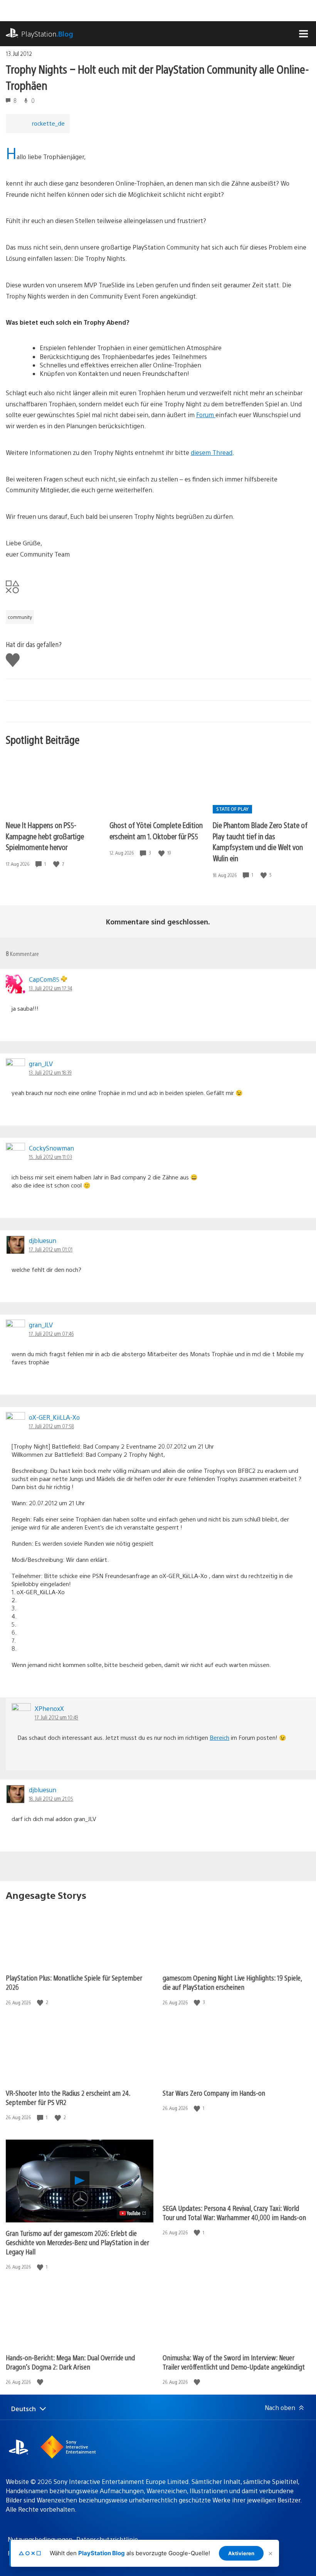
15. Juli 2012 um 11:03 (50, 1157)
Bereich (219, 1737)
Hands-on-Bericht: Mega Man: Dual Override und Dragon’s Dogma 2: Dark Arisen (70, 2362)
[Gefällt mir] (57, 864)
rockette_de (48, 123)
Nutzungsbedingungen (40, 2539)
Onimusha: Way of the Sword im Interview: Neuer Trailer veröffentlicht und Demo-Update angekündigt (234, 2362)
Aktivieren (241, 2553)
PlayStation (47, 34)
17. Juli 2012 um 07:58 (51, 1426)
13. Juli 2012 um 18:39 (50, 1072)
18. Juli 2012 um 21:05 (51, 1798)
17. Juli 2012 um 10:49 (56, 1717)
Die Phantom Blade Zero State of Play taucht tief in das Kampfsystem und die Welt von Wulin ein (260, 841)
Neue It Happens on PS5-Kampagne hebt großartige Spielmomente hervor (45, 836)
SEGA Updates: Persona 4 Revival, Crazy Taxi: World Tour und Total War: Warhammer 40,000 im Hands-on (234, 2213)
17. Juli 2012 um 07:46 (51, 1333)
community (20, 617)
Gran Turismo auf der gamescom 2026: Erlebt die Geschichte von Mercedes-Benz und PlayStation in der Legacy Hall (77, 2242)
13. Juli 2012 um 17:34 (50, 988)
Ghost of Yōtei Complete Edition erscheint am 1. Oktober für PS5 (156, 830)
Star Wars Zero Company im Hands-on (214, 2093)
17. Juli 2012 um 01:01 (51, 1249)
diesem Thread (212, 452)
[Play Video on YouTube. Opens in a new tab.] (133, 2213)
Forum (206, 415)
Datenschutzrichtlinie (107, 2539)
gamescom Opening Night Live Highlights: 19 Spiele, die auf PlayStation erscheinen (232, 1982)
